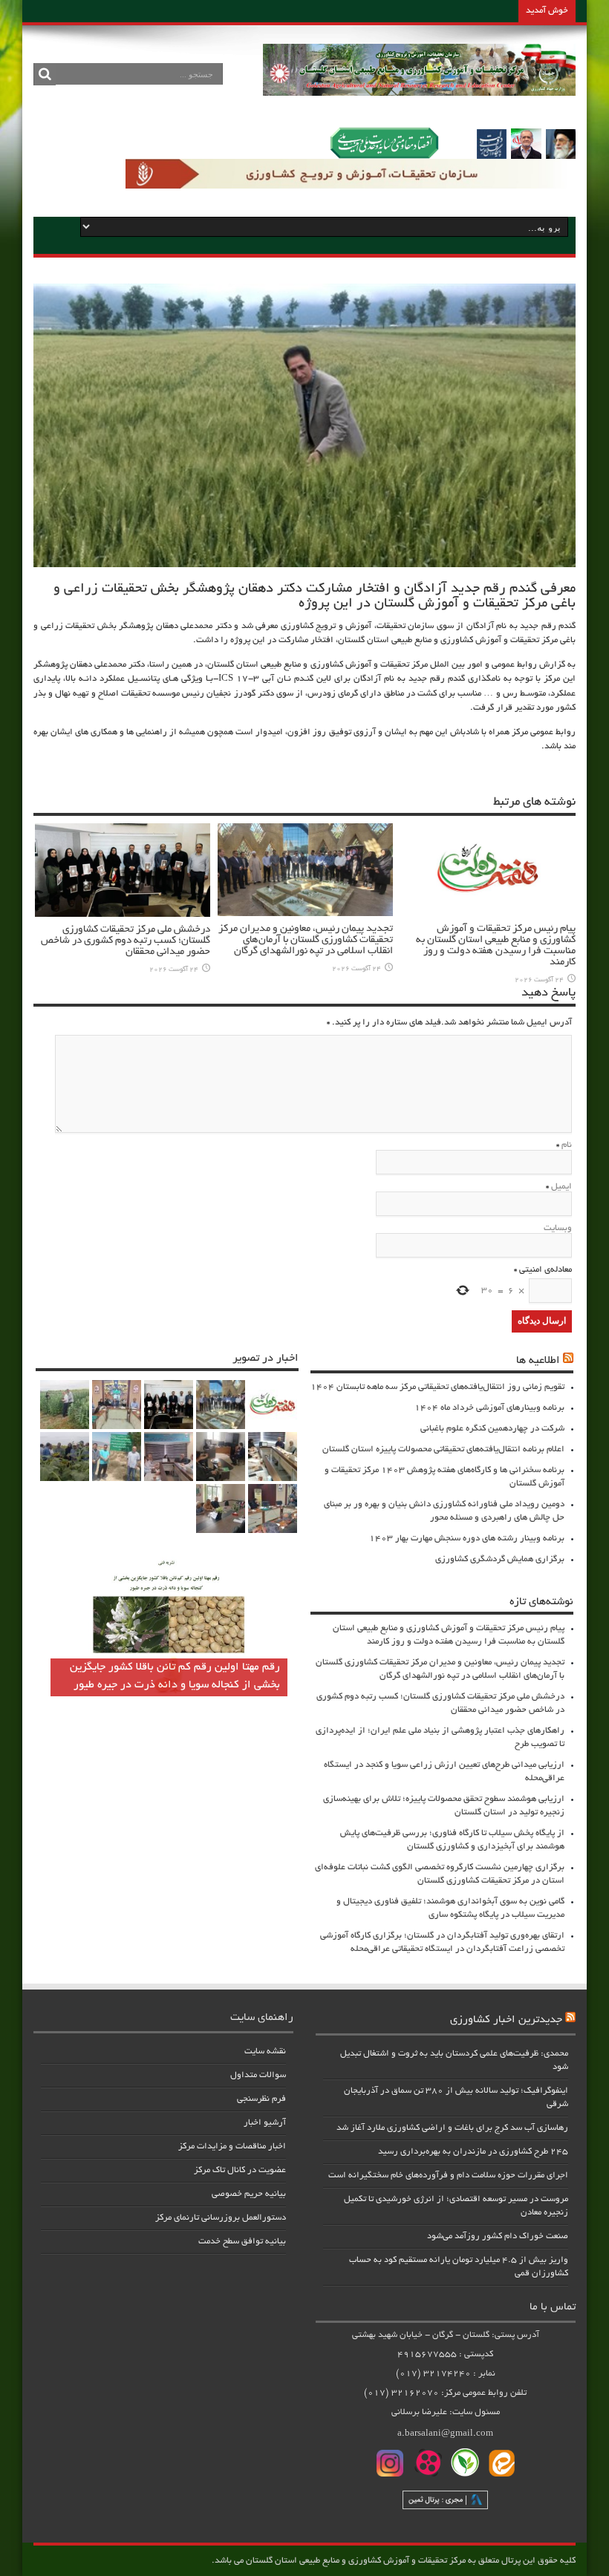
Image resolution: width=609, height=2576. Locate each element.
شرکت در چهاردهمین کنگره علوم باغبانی (492, 1429)
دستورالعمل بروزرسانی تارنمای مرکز (221, 2218)
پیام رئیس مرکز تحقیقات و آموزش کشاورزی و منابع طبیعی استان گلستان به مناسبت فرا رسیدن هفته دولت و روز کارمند (496, 946)
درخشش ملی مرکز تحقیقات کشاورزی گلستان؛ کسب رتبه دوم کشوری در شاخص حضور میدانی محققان (126, 941)
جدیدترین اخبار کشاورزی (506, 2020)
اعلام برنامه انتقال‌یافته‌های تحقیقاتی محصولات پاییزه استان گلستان (443, 1449)
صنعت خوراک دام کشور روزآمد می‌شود (498, 2236)
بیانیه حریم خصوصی (249, 2194)
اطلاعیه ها (538, 1361)
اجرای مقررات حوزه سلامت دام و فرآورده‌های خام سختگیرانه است (448, 2175)
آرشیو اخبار (265, 2123)
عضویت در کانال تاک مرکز (240, 2170)
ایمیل (561, 1187)
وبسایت (558, 1228)
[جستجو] (45, 74)
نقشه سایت (265, 2052)
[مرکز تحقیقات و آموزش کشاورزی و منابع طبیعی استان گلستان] (419, 91)
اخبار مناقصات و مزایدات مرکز (232, 2147)
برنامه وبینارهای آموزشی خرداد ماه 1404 (489, 1408)
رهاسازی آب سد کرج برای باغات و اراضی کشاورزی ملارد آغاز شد (452, 2128)
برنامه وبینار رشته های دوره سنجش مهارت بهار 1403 (467, 1539)
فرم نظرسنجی (261, 2099)
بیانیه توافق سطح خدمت (242, 2242)
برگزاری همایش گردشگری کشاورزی (500, 1559)
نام (567, 1145)
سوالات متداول (258, 2075)
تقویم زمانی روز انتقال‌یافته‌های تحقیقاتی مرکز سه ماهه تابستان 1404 (437, 1387)
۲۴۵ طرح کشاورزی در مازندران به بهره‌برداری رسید (473, 2152)
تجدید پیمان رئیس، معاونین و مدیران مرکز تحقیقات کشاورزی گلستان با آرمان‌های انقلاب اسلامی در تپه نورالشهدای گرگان (306, 940)
